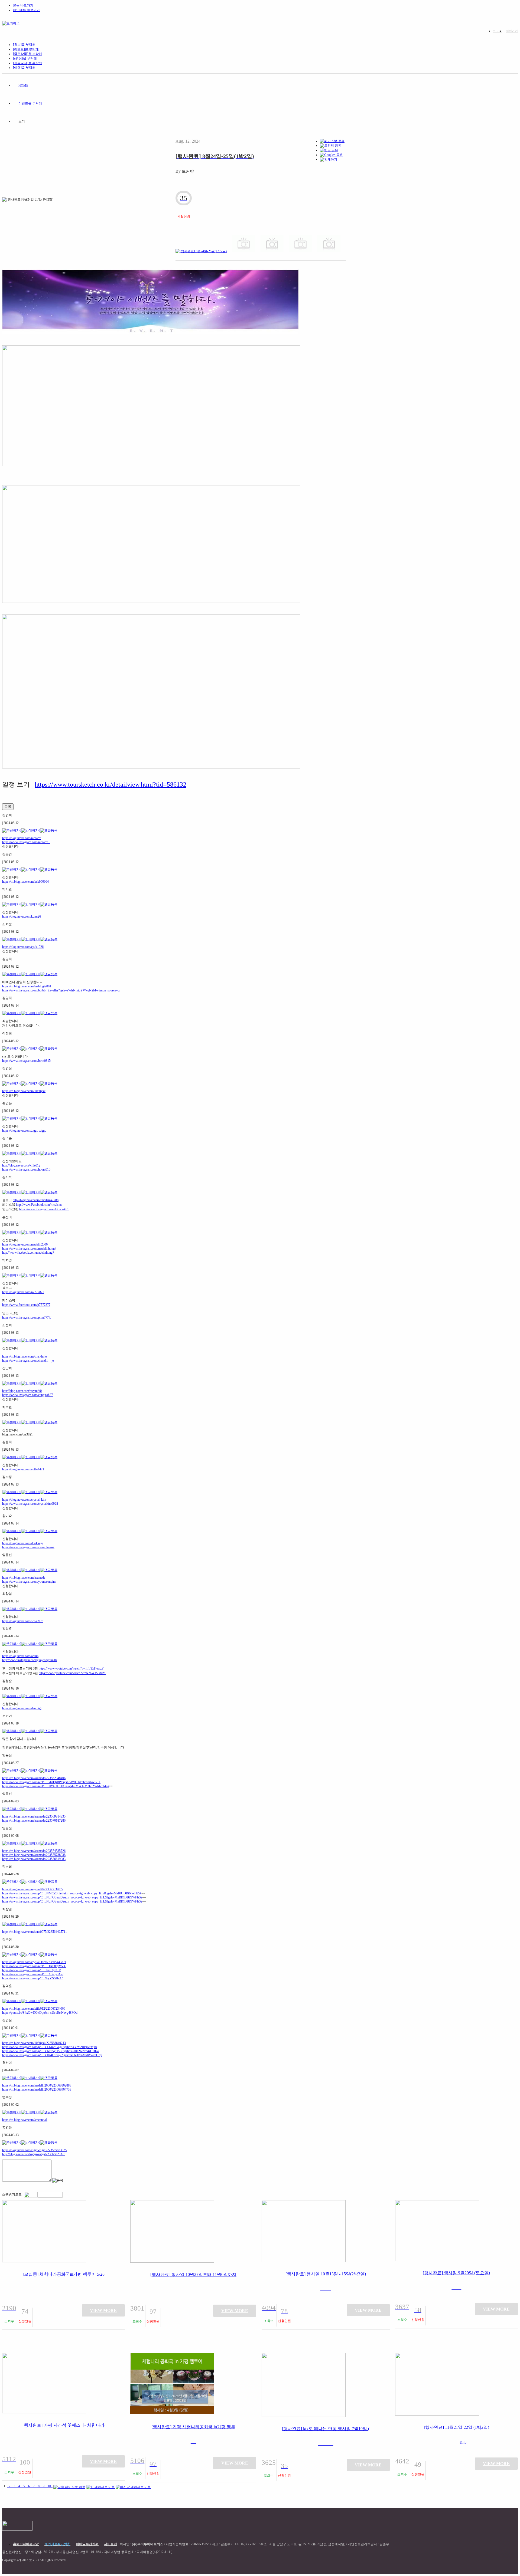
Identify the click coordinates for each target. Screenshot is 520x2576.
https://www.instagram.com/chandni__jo (28, 1361)
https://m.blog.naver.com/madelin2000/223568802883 (37, 2085)
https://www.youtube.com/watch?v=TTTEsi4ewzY (71, 1668)
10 (49, 2486)
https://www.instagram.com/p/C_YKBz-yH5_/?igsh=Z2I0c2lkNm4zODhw (51, 2051)
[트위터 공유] (331, 146)
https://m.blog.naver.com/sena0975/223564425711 (35, 1932)
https (41, 784)
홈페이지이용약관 (26, 2544)
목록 (8, 806)
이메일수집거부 (87, 2544)
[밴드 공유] (329, 150)
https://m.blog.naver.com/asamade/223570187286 (34, 1821)
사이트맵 (110, 2544)
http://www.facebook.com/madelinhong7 (28, 1253)
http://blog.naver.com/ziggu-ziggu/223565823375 (34, 2154)
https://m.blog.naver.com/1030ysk (24, 1091)
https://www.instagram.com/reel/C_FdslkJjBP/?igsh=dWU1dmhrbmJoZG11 (51, 1782)
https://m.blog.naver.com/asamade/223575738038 (34, 1855)
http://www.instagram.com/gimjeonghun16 (30, 1660)
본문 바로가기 (23, 5)
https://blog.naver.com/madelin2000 (25, 1244)
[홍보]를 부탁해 (24, 45)
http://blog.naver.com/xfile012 (21, 1165)
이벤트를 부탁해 (30, 103)
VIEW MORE (103, 2310)
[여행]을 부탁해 (24, 68)
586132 (177, 784)
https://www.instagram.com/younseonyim (29, 1582)
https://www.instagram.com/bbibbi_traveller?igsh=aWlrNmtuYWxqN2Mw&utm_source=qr (61, 990)
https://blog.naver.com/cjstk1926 (23, 947)
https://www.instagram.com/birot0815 (26, 1061)
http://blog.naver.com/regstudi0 (22, 1391)
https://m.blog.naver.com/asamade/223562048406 (34, 1778)
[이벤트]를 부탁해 (26, 49)
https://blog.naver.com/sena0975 (23, 1621)
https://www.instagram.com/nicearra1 (26, 842)
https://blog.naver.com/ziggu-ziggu (24, 1131)
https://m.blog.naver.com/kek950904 (25, 882)
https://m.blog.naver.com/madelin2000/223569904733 (37, 2089)
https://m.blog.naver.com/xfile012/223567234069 (34, 2009)
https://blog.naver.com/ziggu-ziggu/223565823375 (34, 2150)
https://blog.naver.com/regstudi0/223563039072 (33, 1889)
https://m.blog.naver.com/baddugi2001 (27, 986)
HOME (23, 86)
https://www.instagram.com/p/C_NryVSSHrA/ (32, 1978)
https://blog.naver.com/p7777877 (23, 1292)
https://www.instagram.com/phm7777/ (27, 1317)
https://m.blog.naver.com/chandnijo (25, 1356)
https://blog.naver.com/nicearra (22, 838)
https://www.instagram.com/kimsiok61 (44, 1209)
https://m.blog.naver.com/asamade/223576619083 (34, 1859)
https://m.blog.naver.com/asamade (24, 1578)
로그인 (497, 31)
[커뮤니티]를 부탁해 (27, 63)
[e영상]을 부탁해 (25, 58)
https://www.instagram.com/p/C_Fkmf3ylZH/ (31, 1970)
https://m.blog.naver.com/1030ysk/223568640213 (34, 2043)
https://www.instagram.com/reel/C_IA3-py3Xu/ (33, 1974)
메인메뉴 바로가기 (26, 10)
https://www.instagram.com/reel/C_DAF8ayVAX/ (34, 1966)
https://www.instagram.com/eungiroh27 (27, 1395)
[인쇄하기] (329, 159)
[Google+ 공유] (331, 155)
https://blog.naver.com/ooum (20, 1656)
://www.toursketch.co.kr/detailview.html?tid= (107, 784)
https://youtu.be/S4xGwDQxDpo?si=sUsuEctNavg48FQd (40, 2013)
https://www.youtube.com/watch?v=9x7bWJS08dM (72, 1673)
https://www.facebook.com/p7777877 (26, 1305)
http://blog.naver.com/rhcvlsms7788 (36, 1200)
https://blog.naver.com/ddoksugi (23, 1543)
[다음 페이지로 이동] (69, 2486)
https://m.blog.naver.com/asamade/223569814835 (34, 1816)
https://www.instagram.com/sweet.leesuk (28, 1547)
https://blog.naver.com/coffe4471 (23, 1469)
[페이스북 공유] (332, 141)
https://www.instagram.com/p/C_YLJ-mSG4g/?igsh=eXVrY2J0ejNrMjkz (50, 2047)
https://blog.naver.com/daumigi (22, 1708)
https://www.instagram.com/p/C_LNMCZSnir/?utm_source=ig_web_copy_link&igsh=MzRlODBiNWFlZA (72, 1893)
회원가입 (512, 31)
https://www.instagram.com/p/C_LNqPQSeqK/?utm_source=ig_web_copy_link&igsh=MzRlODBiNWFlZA (72, 1897)
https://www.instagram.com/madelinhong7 (29, 1248)
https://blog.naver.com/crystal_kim (24, 1500)
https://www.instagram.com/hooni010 (26, 1169)
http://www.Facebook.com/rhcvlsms (39, 1205)
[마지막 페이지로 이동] (133, 2486)
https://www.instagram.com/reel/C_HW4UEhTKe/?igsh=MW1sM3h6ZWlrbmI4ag (56, 1786)
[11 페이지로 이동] (100, 2486)
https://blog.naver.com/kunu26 (22, 916)
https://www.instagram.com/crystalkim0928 (30, 1504)
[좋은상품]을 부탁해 (27, 54)
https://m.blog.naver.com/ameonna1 (25, 2120)
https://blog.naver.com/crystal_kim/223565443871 (34, 1962)
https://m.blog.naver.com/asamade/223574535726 (34, 1851)
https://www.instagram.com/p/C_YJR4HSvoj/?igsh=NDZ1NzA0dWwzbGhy (52, 2055)
